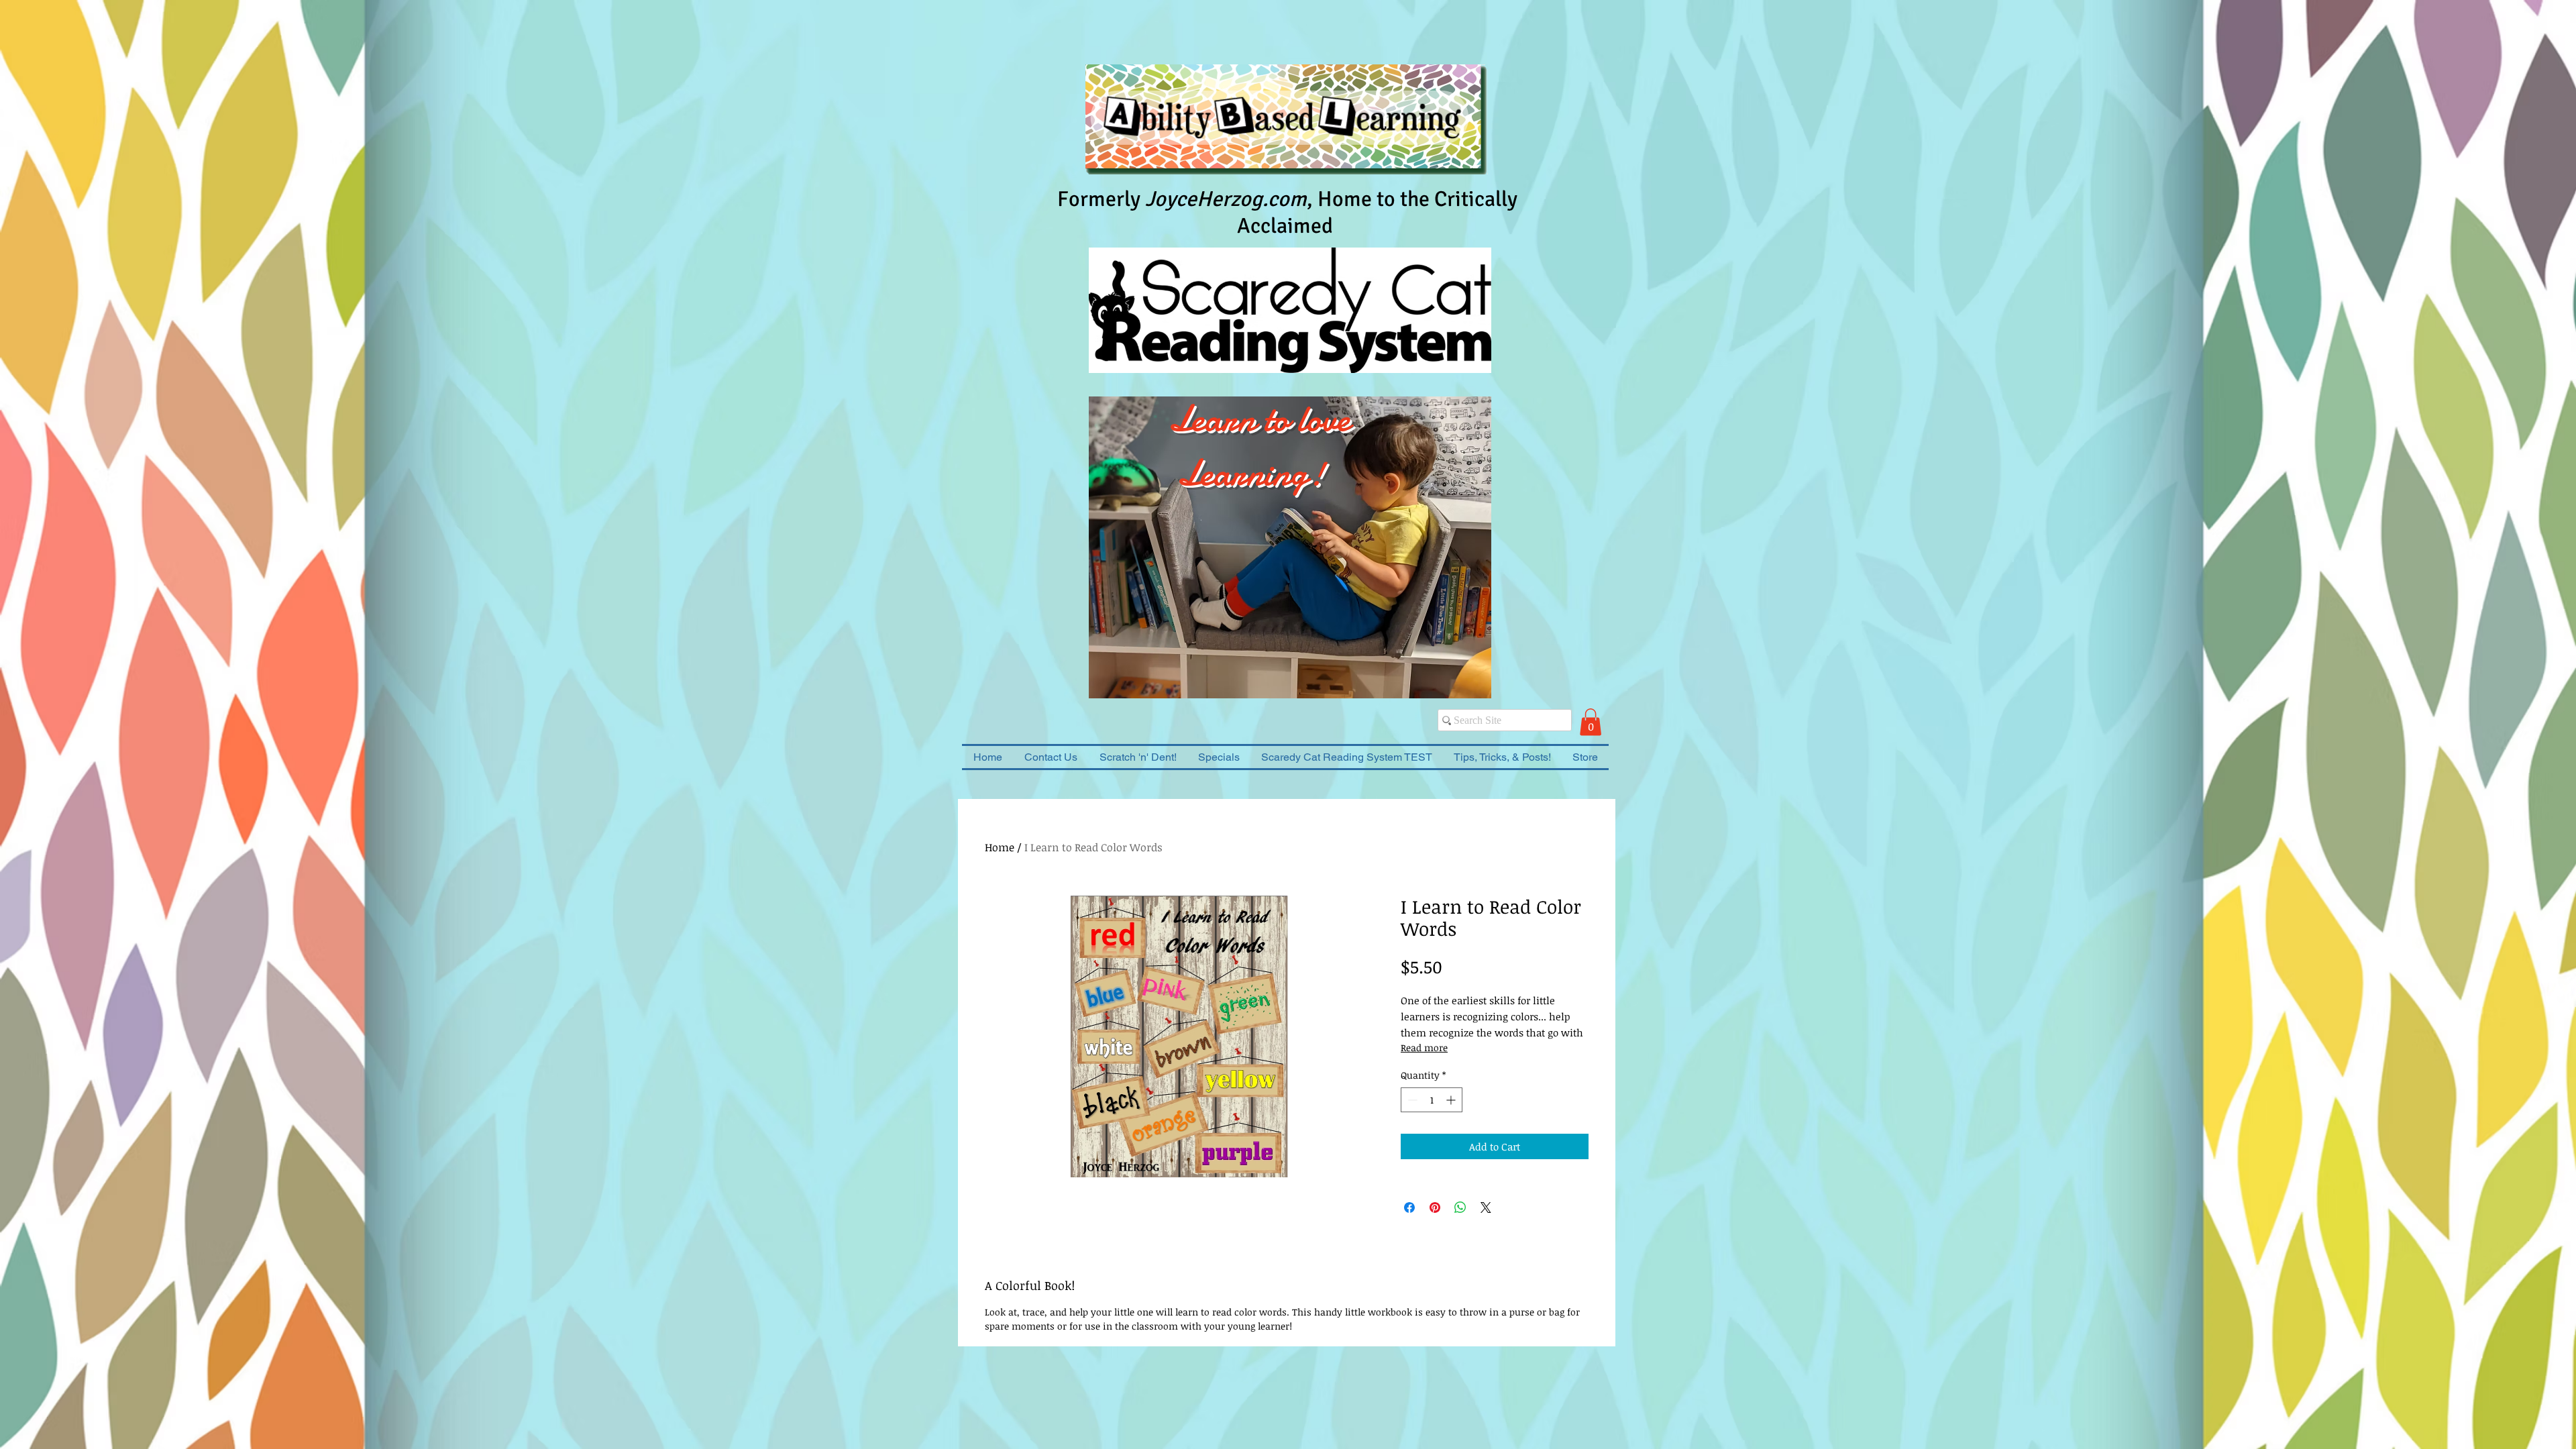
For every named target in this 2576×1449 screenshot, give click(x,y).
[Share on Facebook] (1409, 1207)
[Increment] (1452, 1100)
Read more (1424, 1048)
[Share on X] (1486, 1207)
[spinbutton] (1432, 1100)
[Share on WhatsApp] (1460, 1207)
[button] (1591, 722)
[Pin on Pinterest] (1435, 1207)
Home (1000, 847)
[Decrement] (1411, 1100)
